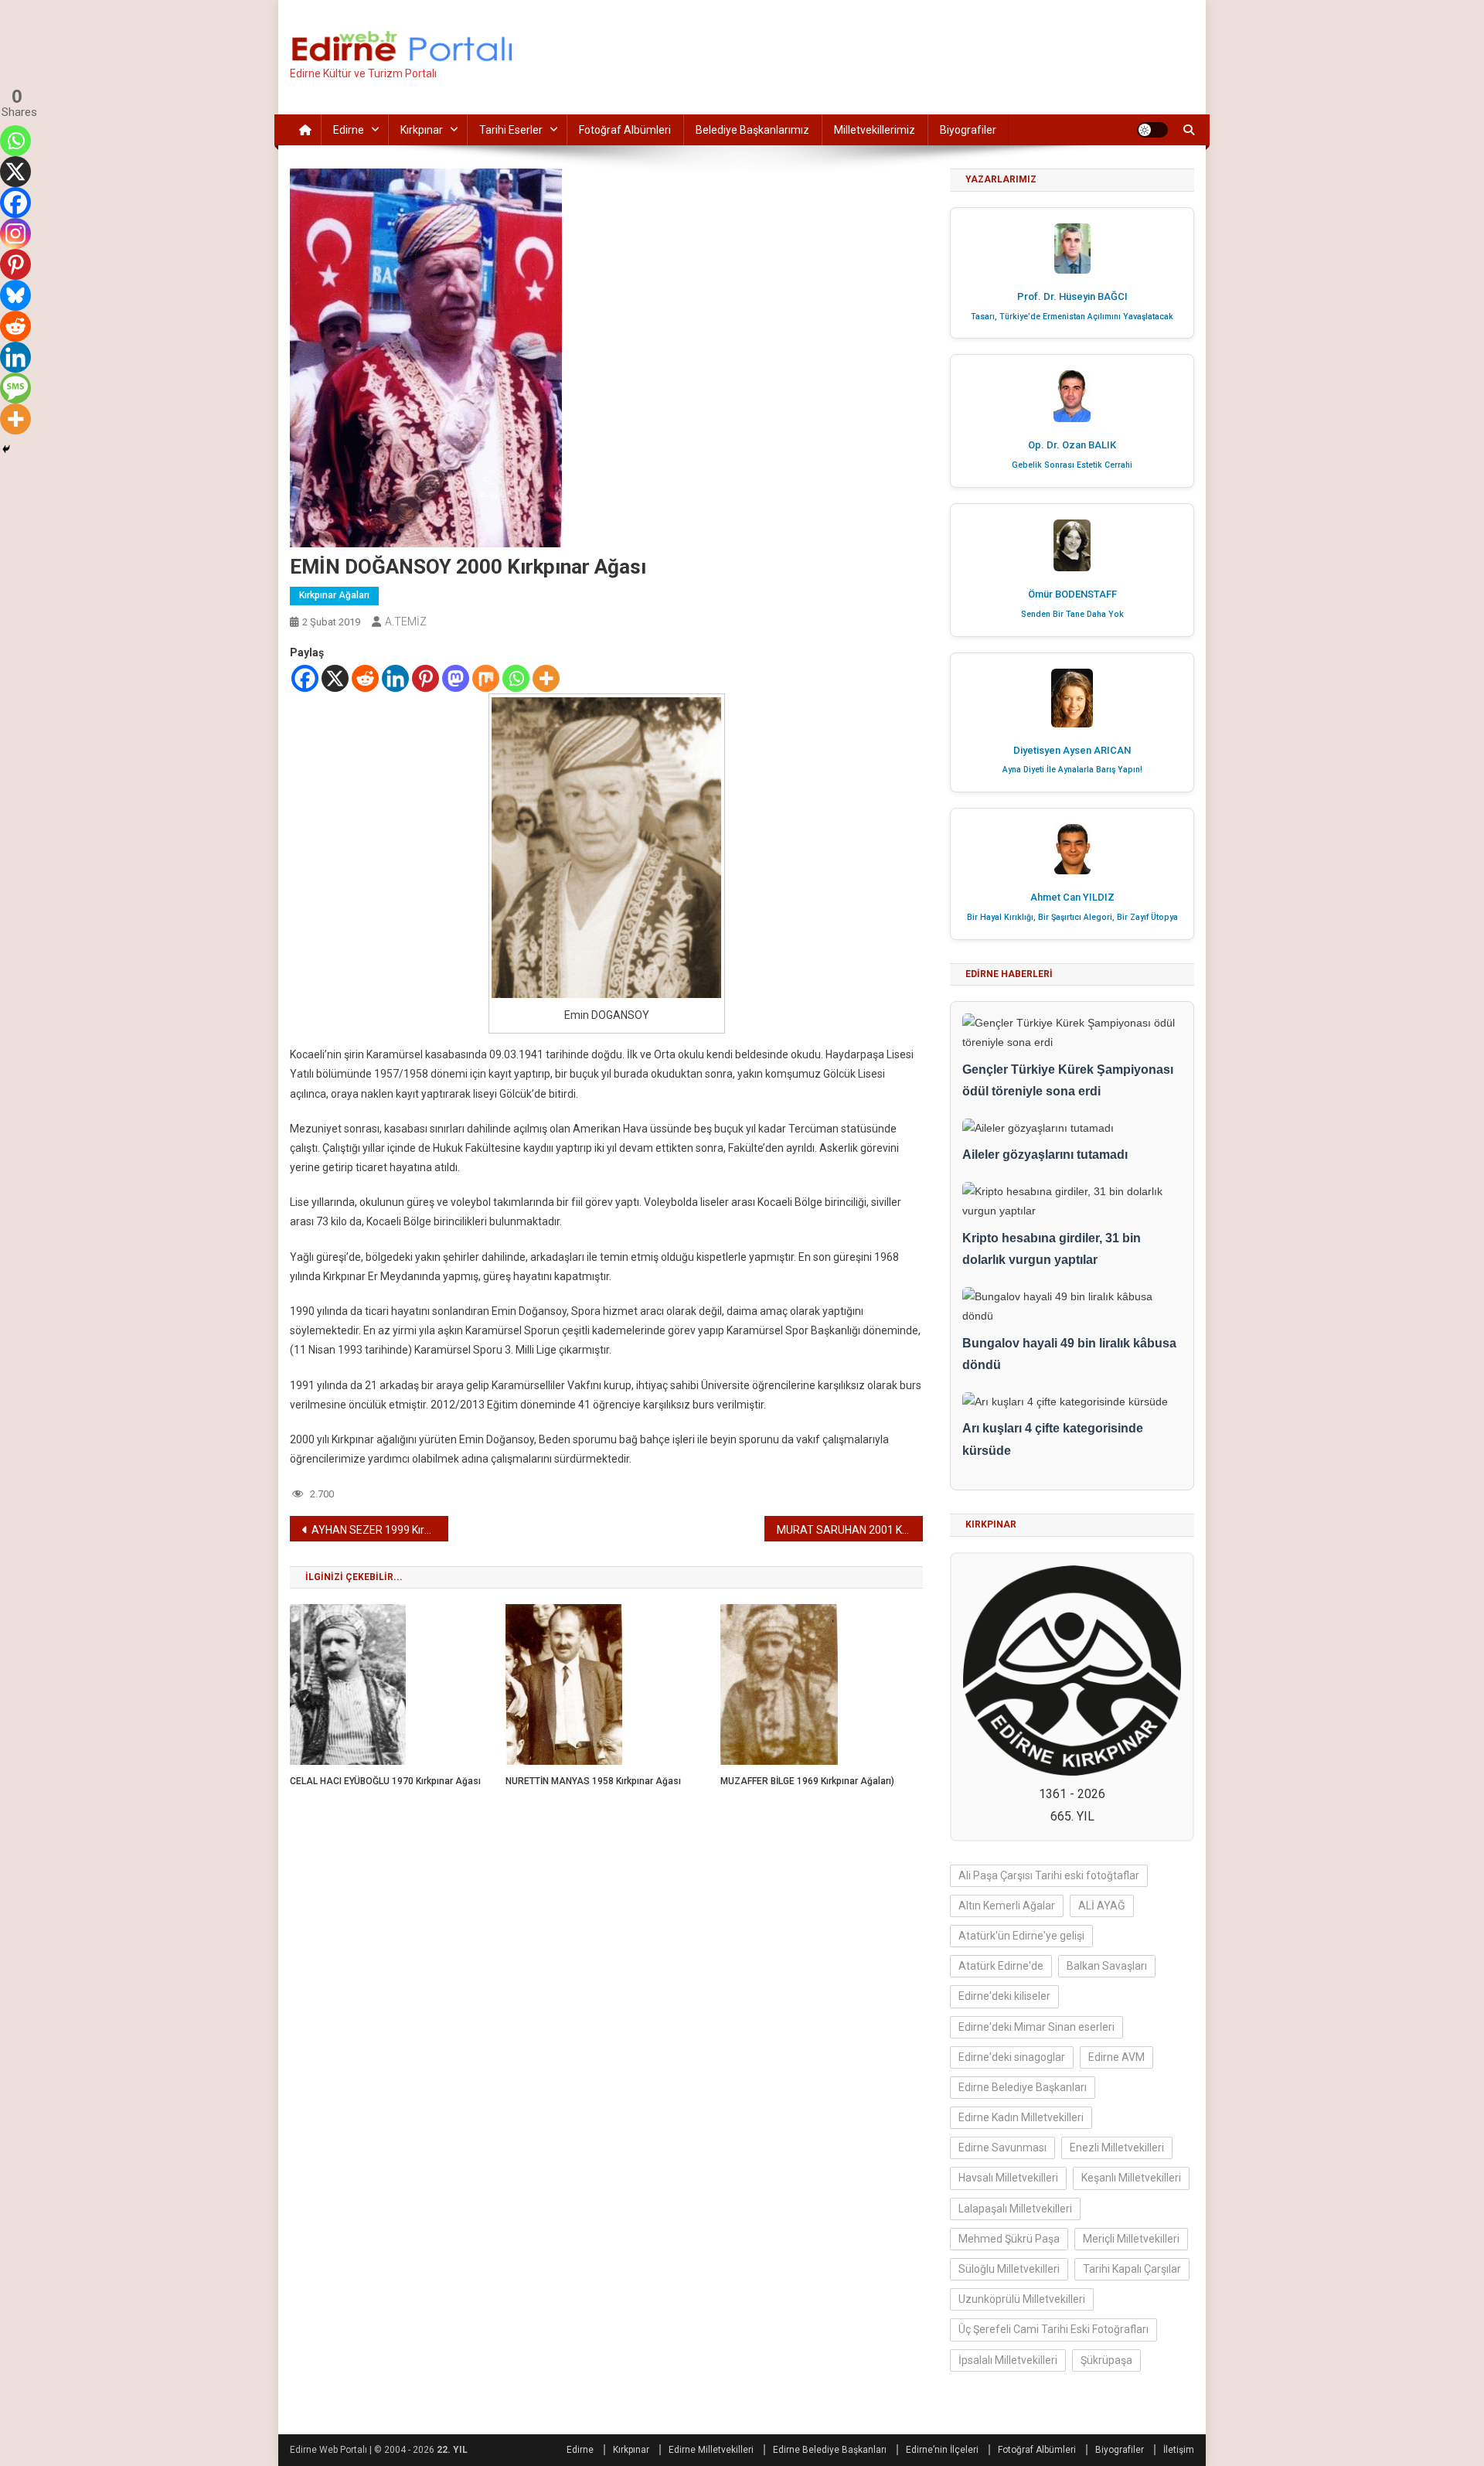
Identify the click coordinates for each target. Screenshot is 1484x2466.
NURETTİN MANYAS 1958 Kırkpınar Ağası (593, 1781)
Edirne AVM (1116, 2057)
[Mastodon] (456, 678)
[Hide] (6, 449)
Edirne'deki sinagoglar (1012, 2057)
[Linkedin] (395, 678)
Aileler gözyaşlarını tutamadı (1045, 1155)
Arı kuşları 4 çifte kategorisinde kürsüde (1053, 1439)
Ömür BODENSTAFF (1072, 594)
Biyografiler (968, 130)
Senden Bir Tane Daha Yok (1072, 614)
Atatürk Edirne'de (1001, 1966)
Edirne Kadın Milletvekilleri (1021, 2117)
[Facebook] (305, 678)
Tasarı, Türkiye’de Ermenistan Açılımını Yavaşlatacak (1072, 317)
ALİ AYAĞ (1102, 1906)
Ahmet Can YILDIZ (1072, 897)
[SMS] (15, 388)
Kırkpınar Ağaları (334, 595)
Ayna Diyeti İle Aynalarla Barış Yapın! (1072, 770)
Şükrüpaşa (1106, 2360)
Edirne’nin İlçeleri (942, 2450)
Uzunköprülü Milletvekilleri (1022, 2299)
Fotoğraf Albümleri (625, 130)
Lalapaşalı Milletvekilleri (1015, 2209)
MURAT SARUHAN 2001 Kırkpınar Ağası (850, 1530)
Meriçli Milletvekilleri (1131, 2239)
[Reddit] (365, 678)
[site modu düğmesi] (1152, 130)
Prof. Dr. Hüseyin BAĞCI (1072, 296)
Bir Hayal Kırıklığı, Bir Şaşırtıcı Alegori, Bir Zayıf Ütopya (1072, 917)
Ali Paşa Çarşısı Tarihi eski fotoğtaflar (1049, 1875)
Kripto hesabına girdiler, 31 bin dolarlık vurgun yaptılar (1052, 1249)
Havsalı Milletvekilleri (1008, 2178)
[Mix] (486, 678)
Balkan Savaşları (1107, 1966)
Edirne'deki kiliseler (1004, 1996)
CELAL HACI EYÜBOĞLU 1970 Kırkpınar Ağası (385, 1781)
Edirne (349, 130)
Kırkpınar (422, 130)
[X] (335, 678)
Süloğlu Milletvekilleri (1009, 2269)
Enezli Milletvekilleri (1117, 2148)
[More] (546, 678)
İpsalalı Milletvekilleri (1008, 2360)
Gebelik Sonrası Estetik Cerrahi (1072, 465)
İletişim (1179, 2450)
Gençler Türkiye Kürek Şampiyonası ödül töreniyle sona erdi (1068, 1081)
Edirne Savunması (1002, 2148)
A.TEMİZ (406, 622)
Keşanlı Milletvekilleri (1131, 2178)
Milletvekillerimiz (875, 130)
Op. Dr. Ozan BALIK (1072, 445)
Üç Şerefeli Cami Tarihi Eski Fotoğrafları (1053, 2329)
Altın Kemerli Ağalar (1007, 1906)
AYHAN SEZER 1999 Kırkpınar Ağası (380, 1530)
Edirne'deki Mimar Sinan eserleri (1036, 2027)
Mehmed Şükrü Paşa (1009, 2239)
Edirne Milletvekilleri (711, 2450)
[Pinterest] (425, 678)
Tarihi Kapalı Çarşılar (1132, 2269)
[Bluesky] (15, 295)
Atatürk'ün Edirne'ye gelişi (1021, 1936)
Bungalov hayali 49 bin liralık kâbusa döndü (1069, 1354)
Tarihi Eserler (511, 130)
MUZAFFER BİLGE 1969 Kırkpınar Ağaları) (807, 1781)
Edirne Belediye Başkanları (1023, 2087)
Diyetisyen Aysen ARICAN (1072, 750)
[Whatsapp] (516, 678)
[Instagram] (15, 233)
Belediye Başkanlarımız (752, 130)
